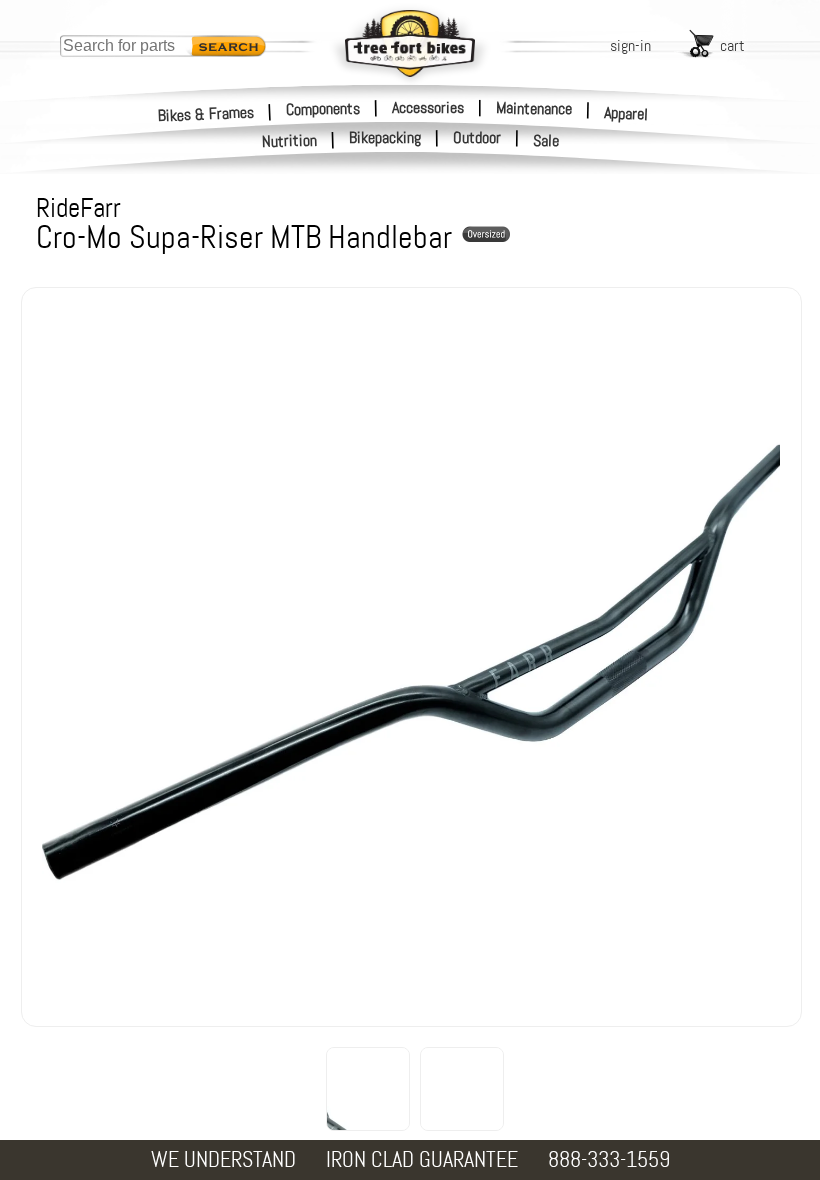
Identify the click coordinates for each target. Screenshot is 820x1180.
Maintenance (534, 108)
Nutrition (290, 140)
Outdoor (477, 138)
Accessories (428, 107)
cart (732, 45)
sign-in (630, 45)
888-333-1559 (609, 1159)
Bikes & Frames (206, 113)
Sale (546, 141)
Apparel (626, 113)
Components (323, 108)
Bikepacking (385, 138)
